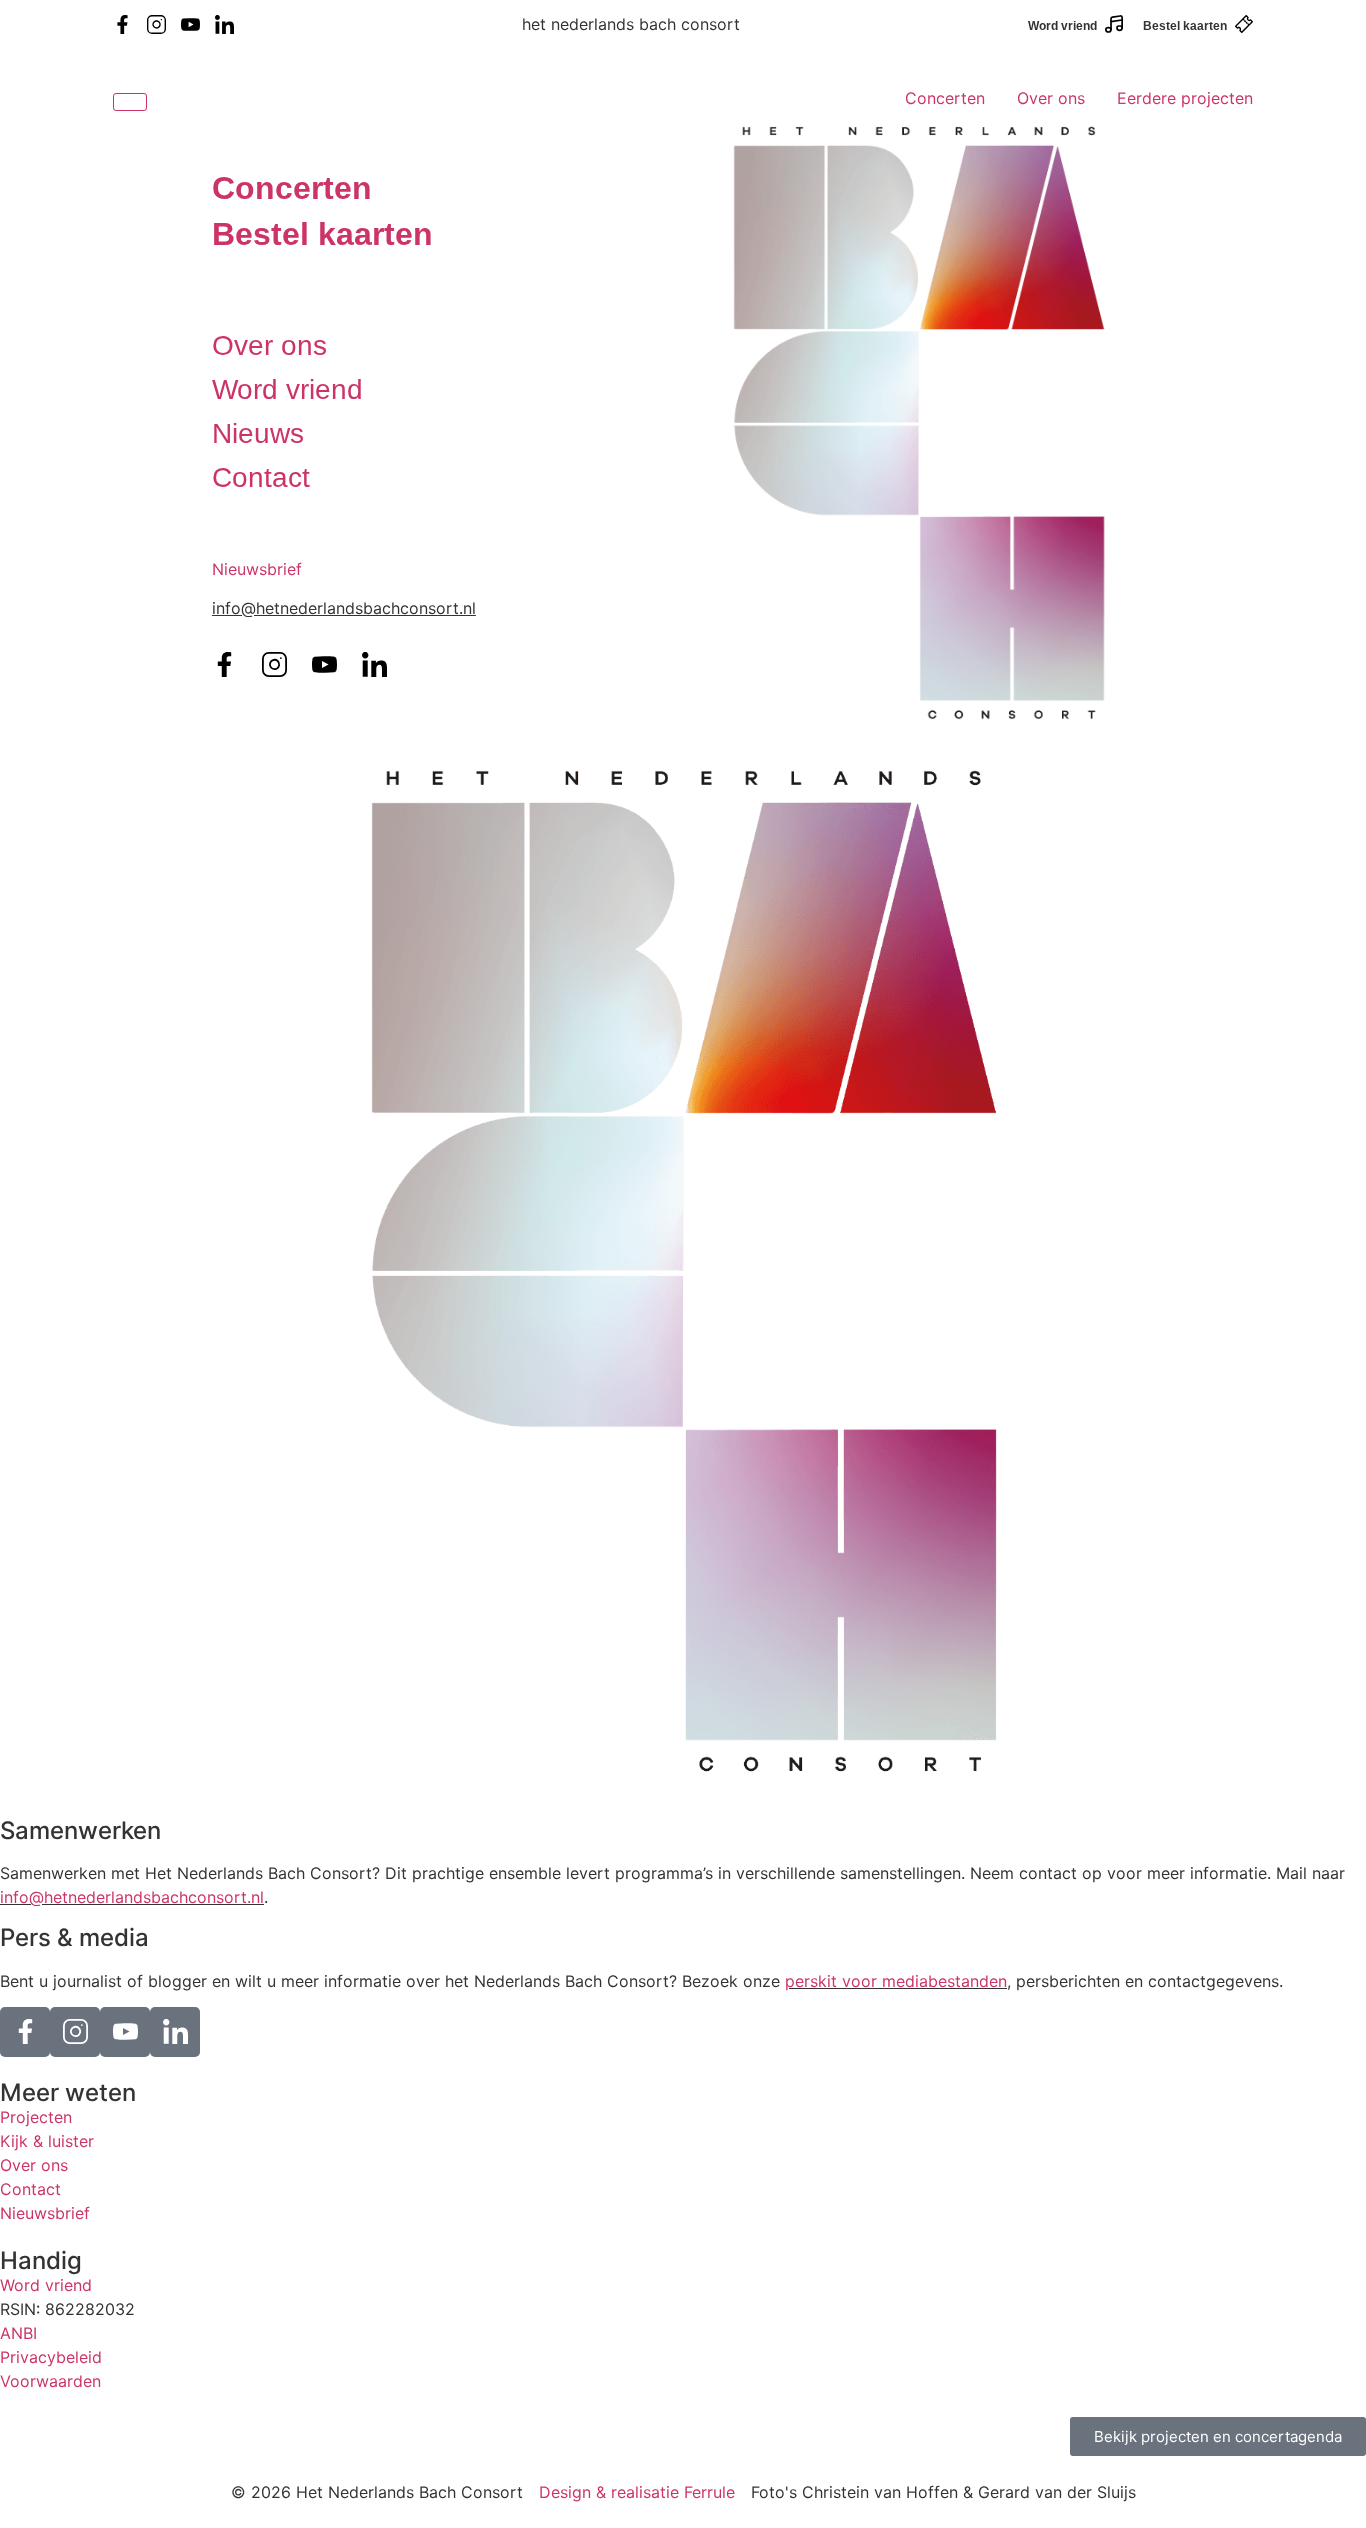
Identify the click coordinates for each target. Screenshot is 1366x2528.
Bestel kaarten (1185, 26)
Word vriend (1062, 26)
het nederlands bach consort (631, 24)
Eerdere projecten (1185, 98)
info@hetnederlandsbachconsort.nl (132, 1897)
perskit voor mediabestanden (896, 1981)
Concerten (945, 98)
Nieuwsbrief (257, 569)
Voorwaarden (50, 2381)
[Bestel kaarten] (1244, 24)
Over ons (1051, 98)
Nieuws (258, 433)
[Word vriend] (1114, 24)
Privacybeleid (51, 2357)
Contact (261, 477)
